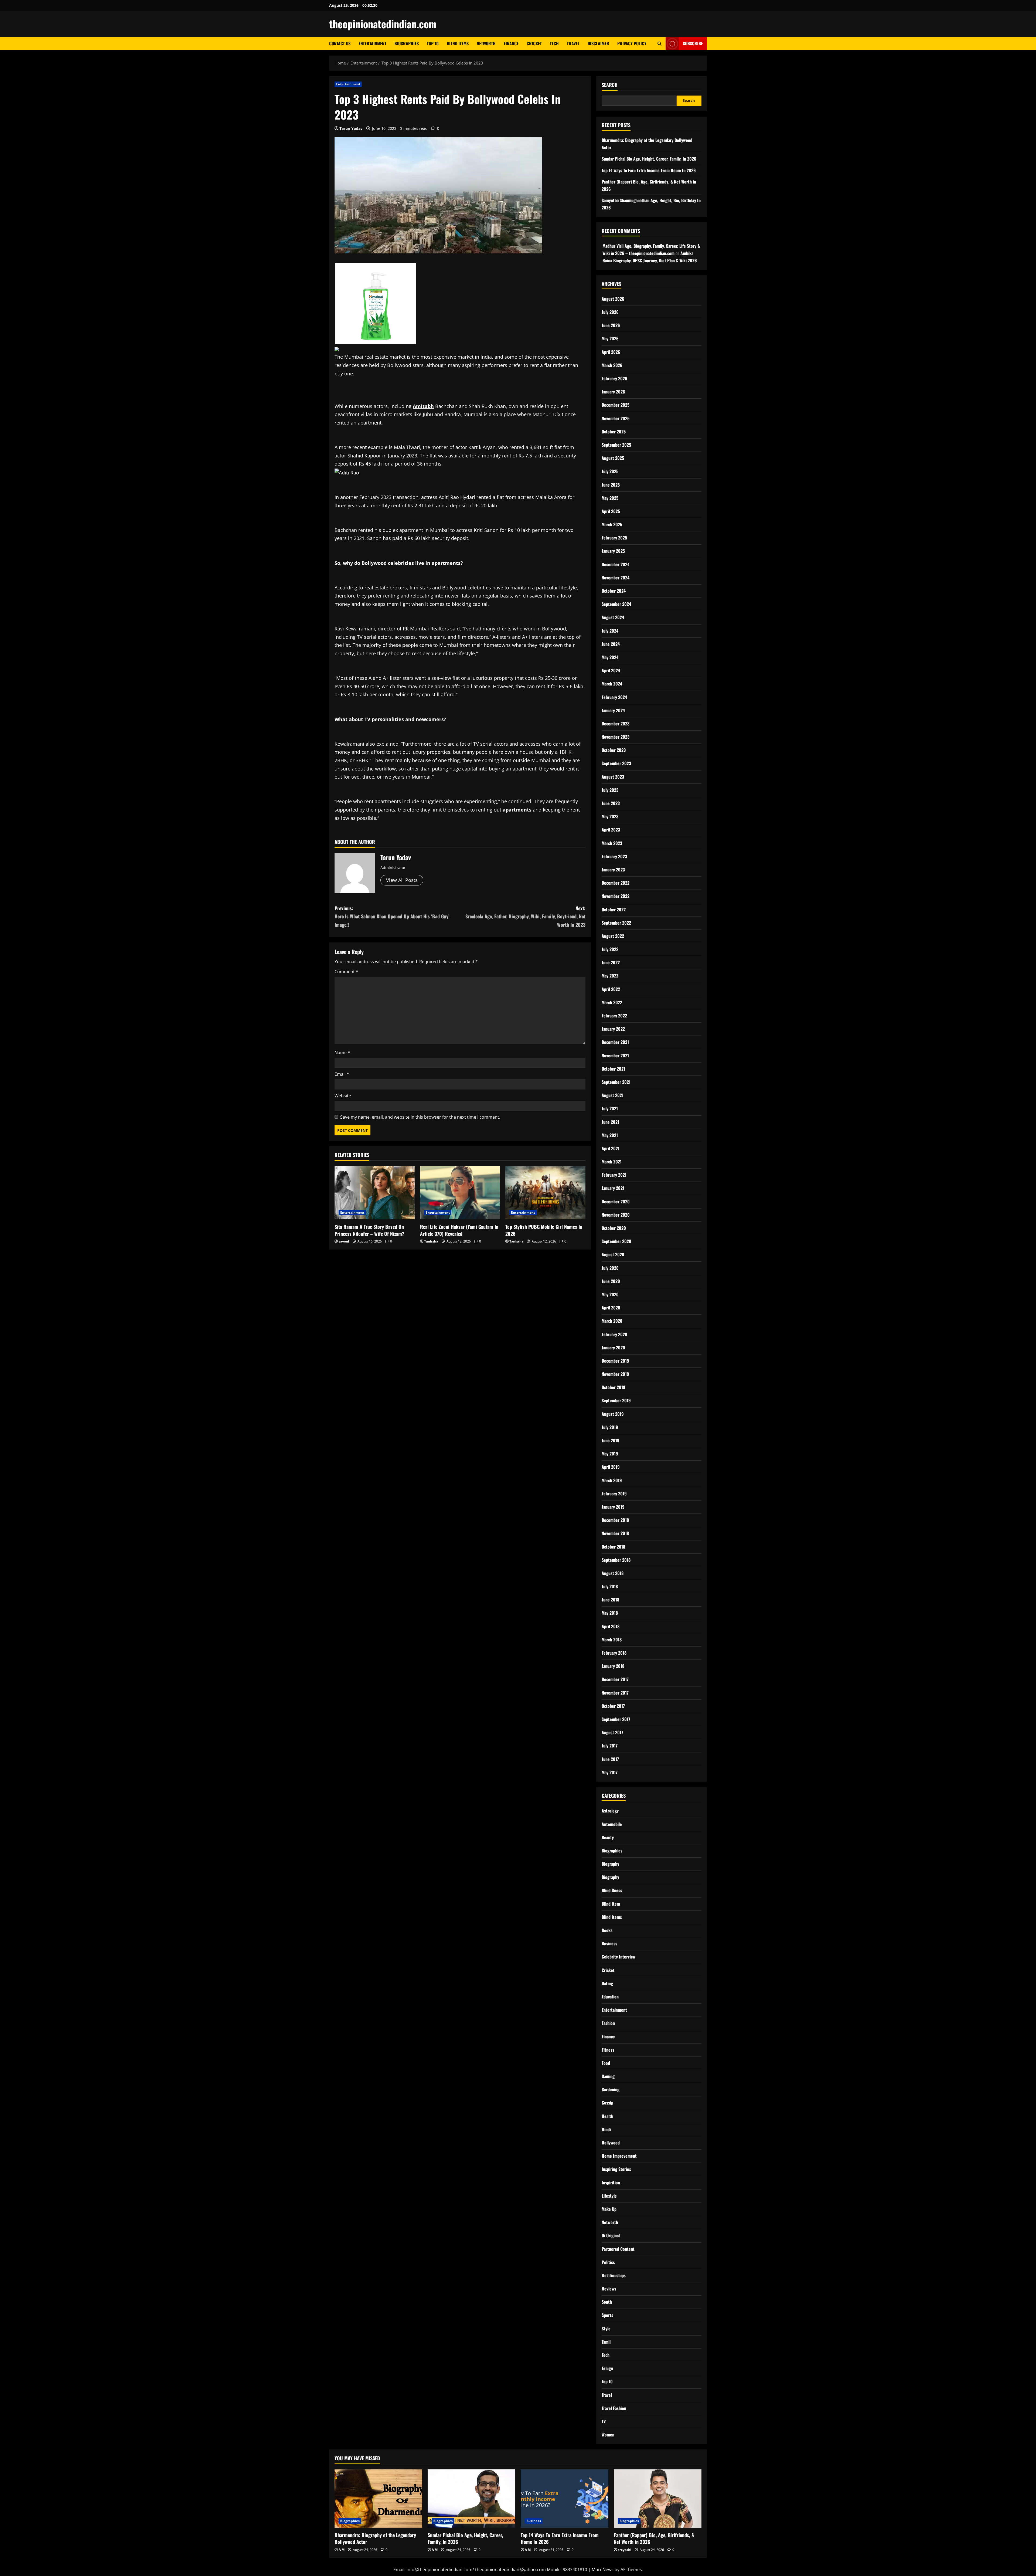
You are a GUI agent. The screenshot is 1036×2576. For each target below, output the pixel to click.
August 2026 (613, 299)
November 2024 (616, 578)
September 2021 (616, 1082)
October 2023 (614, 750)
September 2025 (616, 445)
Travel (573, 43)
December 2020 (616, 1202)
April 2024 (611, 670)
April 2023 (611, 830)
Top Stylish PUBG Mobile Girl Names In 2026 (544, 1230)
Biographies (407, 43)
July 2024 (610, 631)
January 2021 (613, 1188)
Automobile (612, 1824)
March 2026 (612, 365)
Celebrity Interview (619, 1957)
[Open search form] (660, 44)
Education (610, 1997)
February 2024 (614, 697)
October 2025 (614, 432)
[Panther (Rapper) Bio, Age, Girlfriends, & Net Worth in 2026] (658, 2499)
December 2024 (616, 564)
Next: (525, 916)
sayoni (344, 1241)
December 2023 (616, 724)
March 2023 (612, 843)
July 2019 (610, 1427)
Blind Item (611, 1904)
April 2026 (611, 352)
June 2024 (611, 644)
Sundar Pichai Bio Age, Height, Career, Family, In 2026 (649, 159)
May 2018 (610, 1613)
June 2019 (611, 1440)
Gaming (608, 2076)
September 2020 (616, 1241)
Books (607, 1930)
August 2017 (612, 1732)
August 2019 (613, 1414)
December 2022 (616, 883)
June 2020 (611, 1281)
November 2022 (616, 896)
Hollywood (611, 2143)
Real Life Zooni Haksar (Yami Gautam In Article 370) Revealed (459, 1230)
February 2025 (614, 538)
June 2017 (610, 1759)
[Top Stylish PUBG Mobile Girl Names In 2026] (545, 1193)
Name (342, 1053)
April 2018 (611, 1626)
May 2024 (610, 657)
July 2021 (610, 1108)
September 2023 (616, 763)
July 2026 (610, 312)
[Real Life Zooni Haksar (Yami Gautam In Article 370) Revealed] (460, 1193)
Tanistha (431, 1241)
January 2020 (613, 1348)
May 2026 (610, 338)
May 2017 (610, 1772)
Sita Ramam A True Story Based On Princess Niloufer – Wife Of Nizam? (369, 1230)
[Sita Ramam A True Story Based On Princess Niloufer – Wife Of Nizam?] (375, 1193)
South (607, 2302)
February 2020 (614, 1334)
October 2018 (613, 1547)
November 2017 (615, 1693)
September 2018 (616, 1560)
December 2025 (616, 405)
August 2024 (613, 617)
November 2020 (616, 1215)
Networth (486, 43)
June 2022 (611, 962)
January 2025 (613, 551)
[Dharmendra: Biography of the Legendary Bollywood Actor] (378, 2499)
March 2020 (612, 1321)
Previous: (392, 916)
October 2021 (613, 1069)
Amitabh (423, 406)
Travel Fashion (614, 2408)
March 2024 (612, 684)
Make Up (609, 2209)
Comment (346, 972)
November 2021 (615, 1055)
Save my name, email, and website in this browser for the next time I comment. (420, 1117)
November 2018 (615, 1533)
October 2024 (614, 591)
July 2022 (610, 949)
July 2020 (610, 1268)
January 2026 (613, 392)
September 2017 (616, 1719)
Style (606, 2329)
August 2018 (613, 1573)
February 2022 (614, 1016)
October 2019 (614, 1387)
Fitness (608, 2050)
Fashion (608, 2023)
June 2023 (611, 803)
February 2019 (614, 1494)
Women (608, 2435)
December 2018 (615, 1520)
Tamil (606, 2342)
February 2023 (614, 856)
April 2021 (611, 1148)
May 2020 (610, 1294)
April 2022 (611, 989)
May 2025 (610, 498)
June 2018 (610, 1600)
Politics (608, 2262)
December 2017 (615, 1679)
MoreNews (603, 2570)
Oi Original (611, 2235)
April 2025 (611, 511)
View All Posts (402, 880)
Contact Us (340, 43)
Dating (607, 1983)
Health (607, 2116)
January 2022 (613, 1029)
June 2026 (611, 325)
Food (606, 2063)
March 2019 (612, 1480)
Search (610, 85)
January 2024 (613, 710)
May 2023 (610, 816)
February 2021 (614, 1175)
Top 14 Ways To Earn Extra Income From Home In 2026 (649, 170)
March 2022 (612, 1002)
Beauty (608, 1837)
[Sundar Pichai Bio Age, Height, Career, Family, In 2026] (471, 2499)
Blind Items (458, 43)
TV (604, 2421)
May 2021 (610, 1135)
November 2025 (616, 418)
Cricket (534, 43)
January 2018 (613, 1666)
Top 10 (433, 43)
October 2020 (614, 1228)
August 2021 (613, 1095)
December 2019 (615, 1361)
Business (609, 1943)
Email (342, 1074)
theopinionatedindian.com (383, 24)
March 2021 (612, 1162)
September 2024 (616, 604)
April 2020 (611, 1308)
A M (342, 2550)
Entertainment (372, 43)
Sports (607, 2315)
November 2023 (616, 737)
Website (343, 1096)
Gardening (611, 2089)
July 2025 (610, 471)
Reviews (609, 2289)
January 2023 (613, 870)
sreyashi (625, 2550)
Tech (554, 43)
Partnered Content (618, 2249)
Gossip (607, 2103)
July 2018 (610, 1586)
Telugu (607, 2368)
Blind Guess (612, 1890)
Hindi (606, 2129)
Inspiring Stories (616, 2169)
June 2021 (610, 1122)
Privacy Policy (632, 43)
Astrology (610, 1811)
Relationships (614, 2275)
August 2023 (613, 777)
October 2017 (613, 1706)
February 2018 (614, 1653)
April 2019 (611, 1467)
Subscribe (693, 43)
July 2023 (610, 790)
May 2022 (610, 976)
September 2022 (616, 923)
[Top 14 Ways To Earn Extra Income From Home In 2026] (565, 2499)
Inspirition (611, 2183)
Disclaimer (598, 43)
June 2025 (611, 485)
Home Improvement (619, 2156)
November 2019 (615, 1374)
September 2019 (616, 1400)
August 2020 (613, 1254)
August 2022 (613, 936)
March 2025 (612, 524)
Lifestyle (609, 2196)
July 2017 (610, 1746)
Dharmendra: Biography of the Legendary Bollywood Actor (375, 2538)
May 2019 (610, 1454)
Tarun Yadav (351, 128)
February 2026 (614, 378)
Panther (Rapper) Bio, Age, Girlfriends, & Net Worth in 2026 (654, 2538)
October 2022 (614, 909)
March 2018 (612, 1640)
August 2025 (613, 458)
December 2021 (615, 1042)
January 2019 (613, 1507)
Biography (610, 1864)
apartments (517, 810)
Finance (511, 43)
